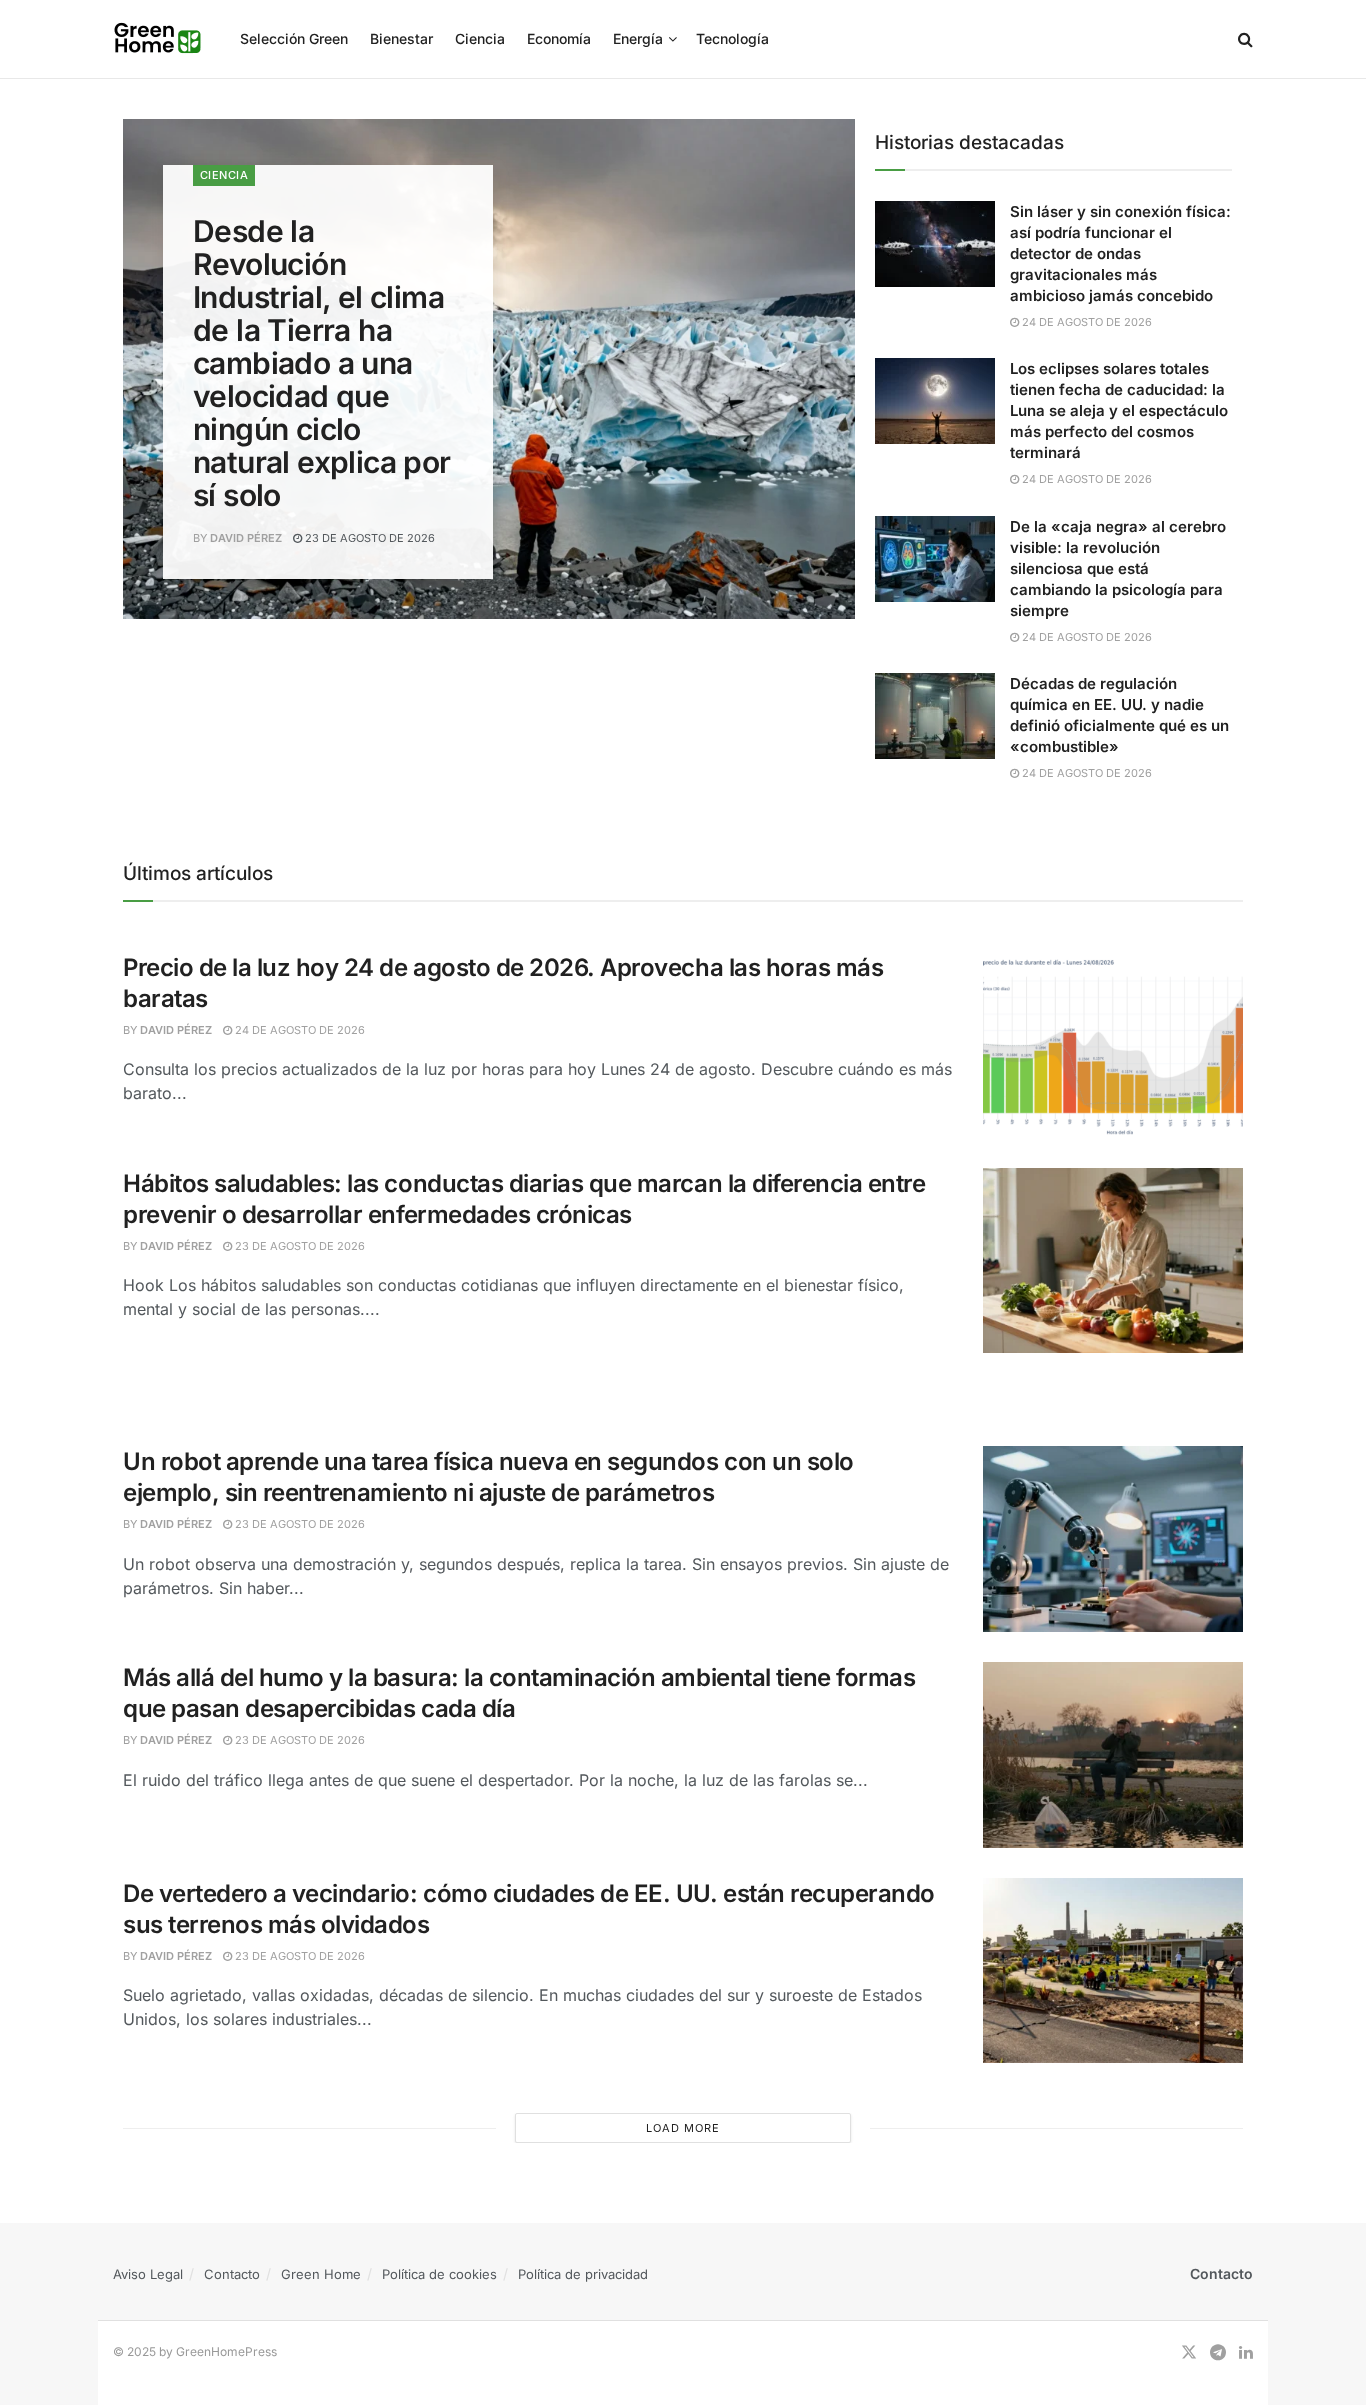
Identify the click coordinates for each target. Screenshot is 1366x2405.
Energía (638, 38)
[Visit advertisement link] (683, 1394)
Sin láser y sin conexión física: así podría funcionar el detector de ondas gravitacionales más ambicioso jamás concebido (1120, 253)
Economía (559, 38)
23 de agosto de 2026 (368, 538)
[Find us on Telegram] (1218, 2352)
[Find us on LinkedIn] (1246, 2352)
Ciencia (480, 38)
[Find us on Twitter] (1189, 2352)
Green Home (321, 2274)
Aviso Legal (148, 2274)
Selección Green (294, 38)
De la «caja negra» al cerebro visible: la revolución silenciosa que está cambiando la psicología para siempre (1118, 568)
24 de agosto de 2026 (1085, 322)
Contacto (232, 2274)
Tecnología (732, 38)
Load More (683, 2128)
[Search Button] (1245, 39)
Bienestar (401, 38)
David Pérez (246, 538)
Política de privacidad (583, 2274)
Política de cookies (439, 2274)
